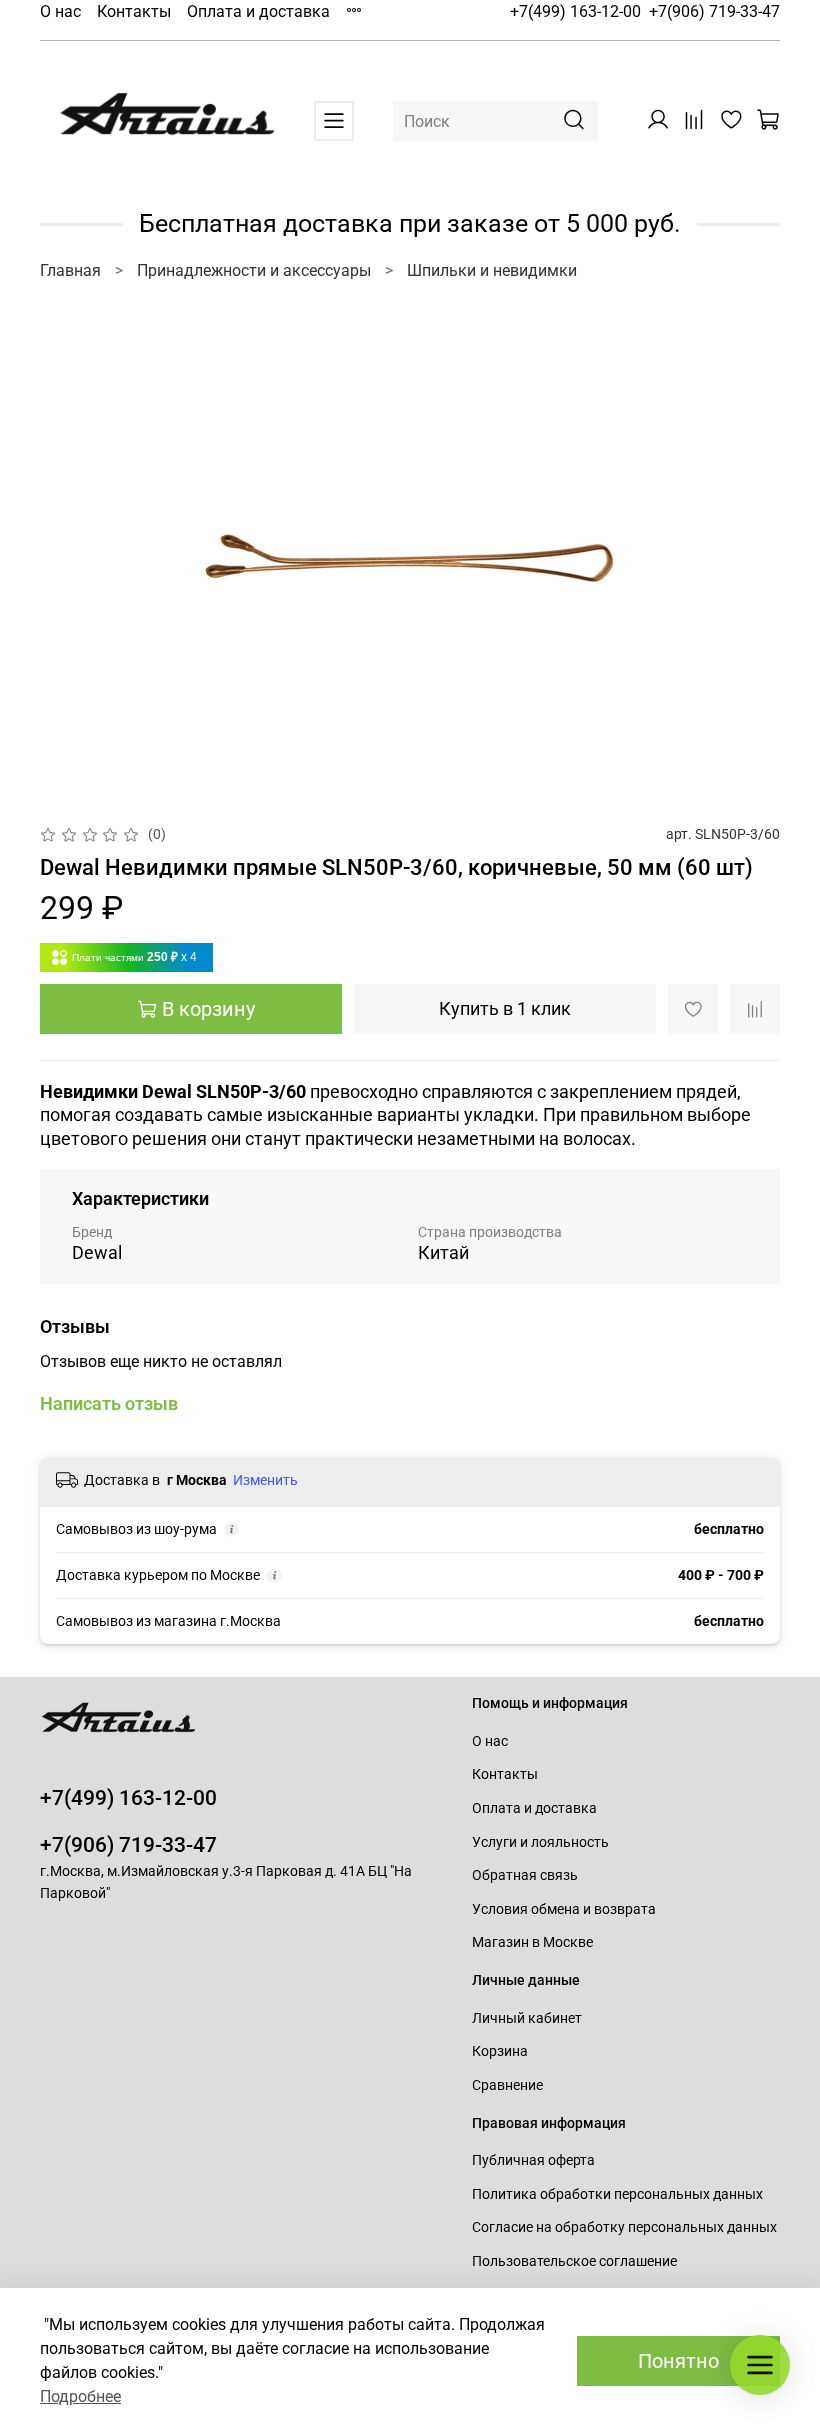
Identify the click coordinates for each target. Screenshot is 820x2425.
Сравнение (507, 2085)
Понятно (678, 2361)
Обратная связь (525, 1875)
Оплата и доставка (258, 11)
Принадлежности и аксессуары (254, 270)
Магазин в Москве (532, 1942)
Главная (70, 270)
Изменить (265, 1480)
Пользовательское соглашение (574, 2261)
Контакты (134, 11)
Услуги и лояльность (540, 1842)
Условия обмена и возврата (564, 1909)
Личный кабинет (527, 2018)
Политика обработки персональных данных (617, 2194)
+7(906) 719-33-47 (714, 11)
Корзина (500, 2051)
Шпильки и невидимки (492, 270)
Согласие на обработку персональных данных (624, 2227)
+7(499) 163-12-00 (575, 11)
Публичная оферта (533, 2160)
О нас (60, 11)
